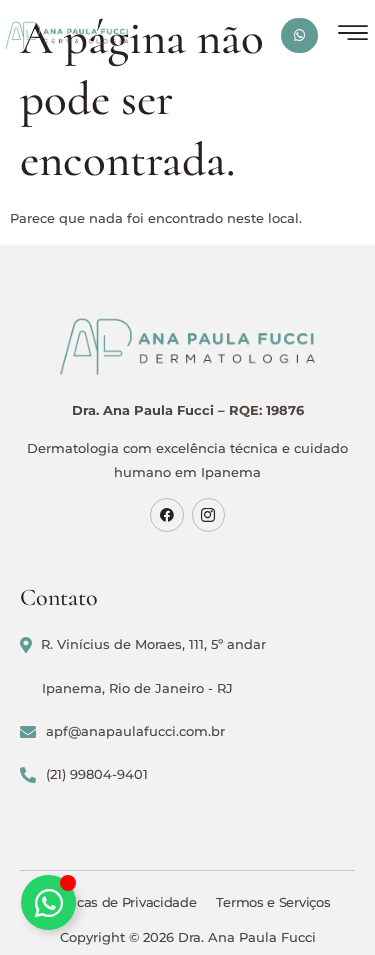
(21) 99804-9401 (97, 774)
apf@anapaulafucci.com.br (135, 731)
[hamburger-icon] (352, 35)
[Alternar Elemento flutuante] (48, 902)
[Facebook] (167, 515)
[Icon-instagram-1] (209, 515)
